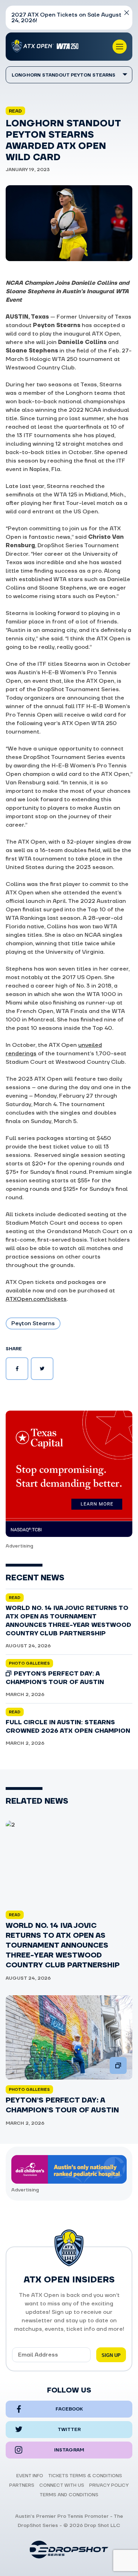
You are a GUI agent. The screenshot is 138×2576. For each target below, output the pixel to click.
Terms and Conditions (69, 2495)
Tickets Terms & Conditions (85, 2476)
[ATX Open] (47, 47)
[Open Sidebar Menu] (120, 47)
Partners (22, 2485)
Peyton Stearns (33, 1323)
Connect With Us (62, 2485)
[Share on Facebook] (17, 1369)
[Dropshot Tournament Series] (69, 2550)
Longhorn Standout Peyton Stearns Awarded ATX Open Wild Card (64, 78)
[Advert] (69, 1474)
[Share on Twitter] (42, 1369)
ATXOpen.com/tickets (36, 1299)
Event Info (30, 2476)
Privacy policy (109, 2485)
